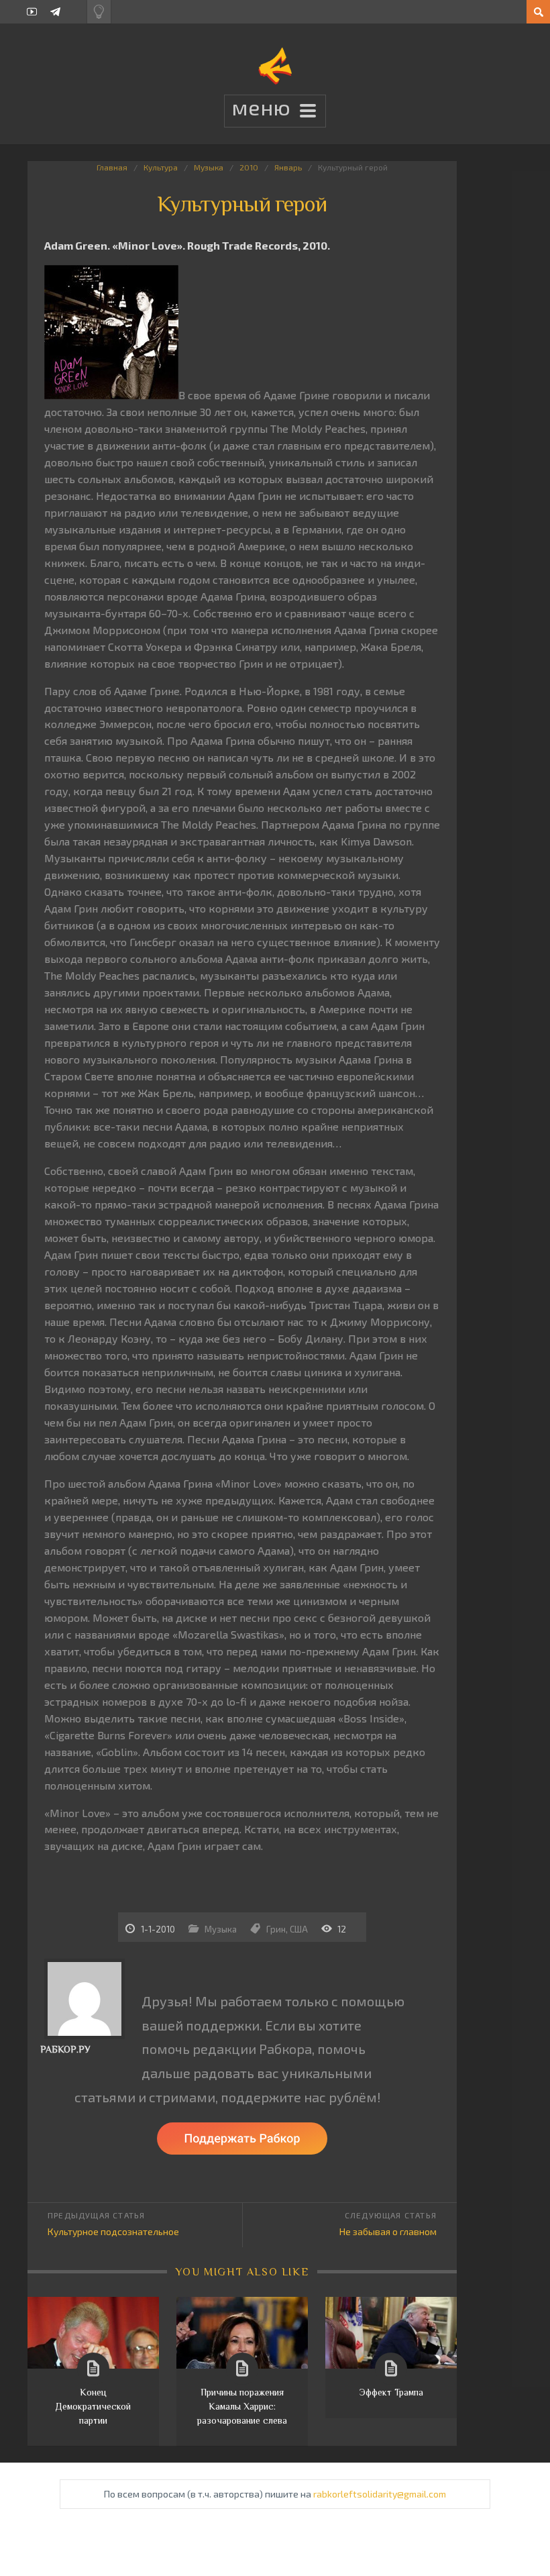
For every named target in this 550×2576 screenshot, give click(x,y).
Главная (112, 167)
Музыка (209, 167)
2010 (249, 167)
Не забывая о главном (388, 2231)
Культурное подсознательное (113, 2231)
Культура (161, 167)
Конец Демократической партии (93, 2406)
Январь (288, 167)
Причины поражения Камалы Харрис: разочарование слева (242, 2406)
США (299, 1929)
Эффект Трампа (391, 2392)
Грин (276, 1929)
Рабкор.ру (65, 2049)
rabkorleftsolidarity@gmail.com (380, 2494)
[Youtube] (32, 12)
